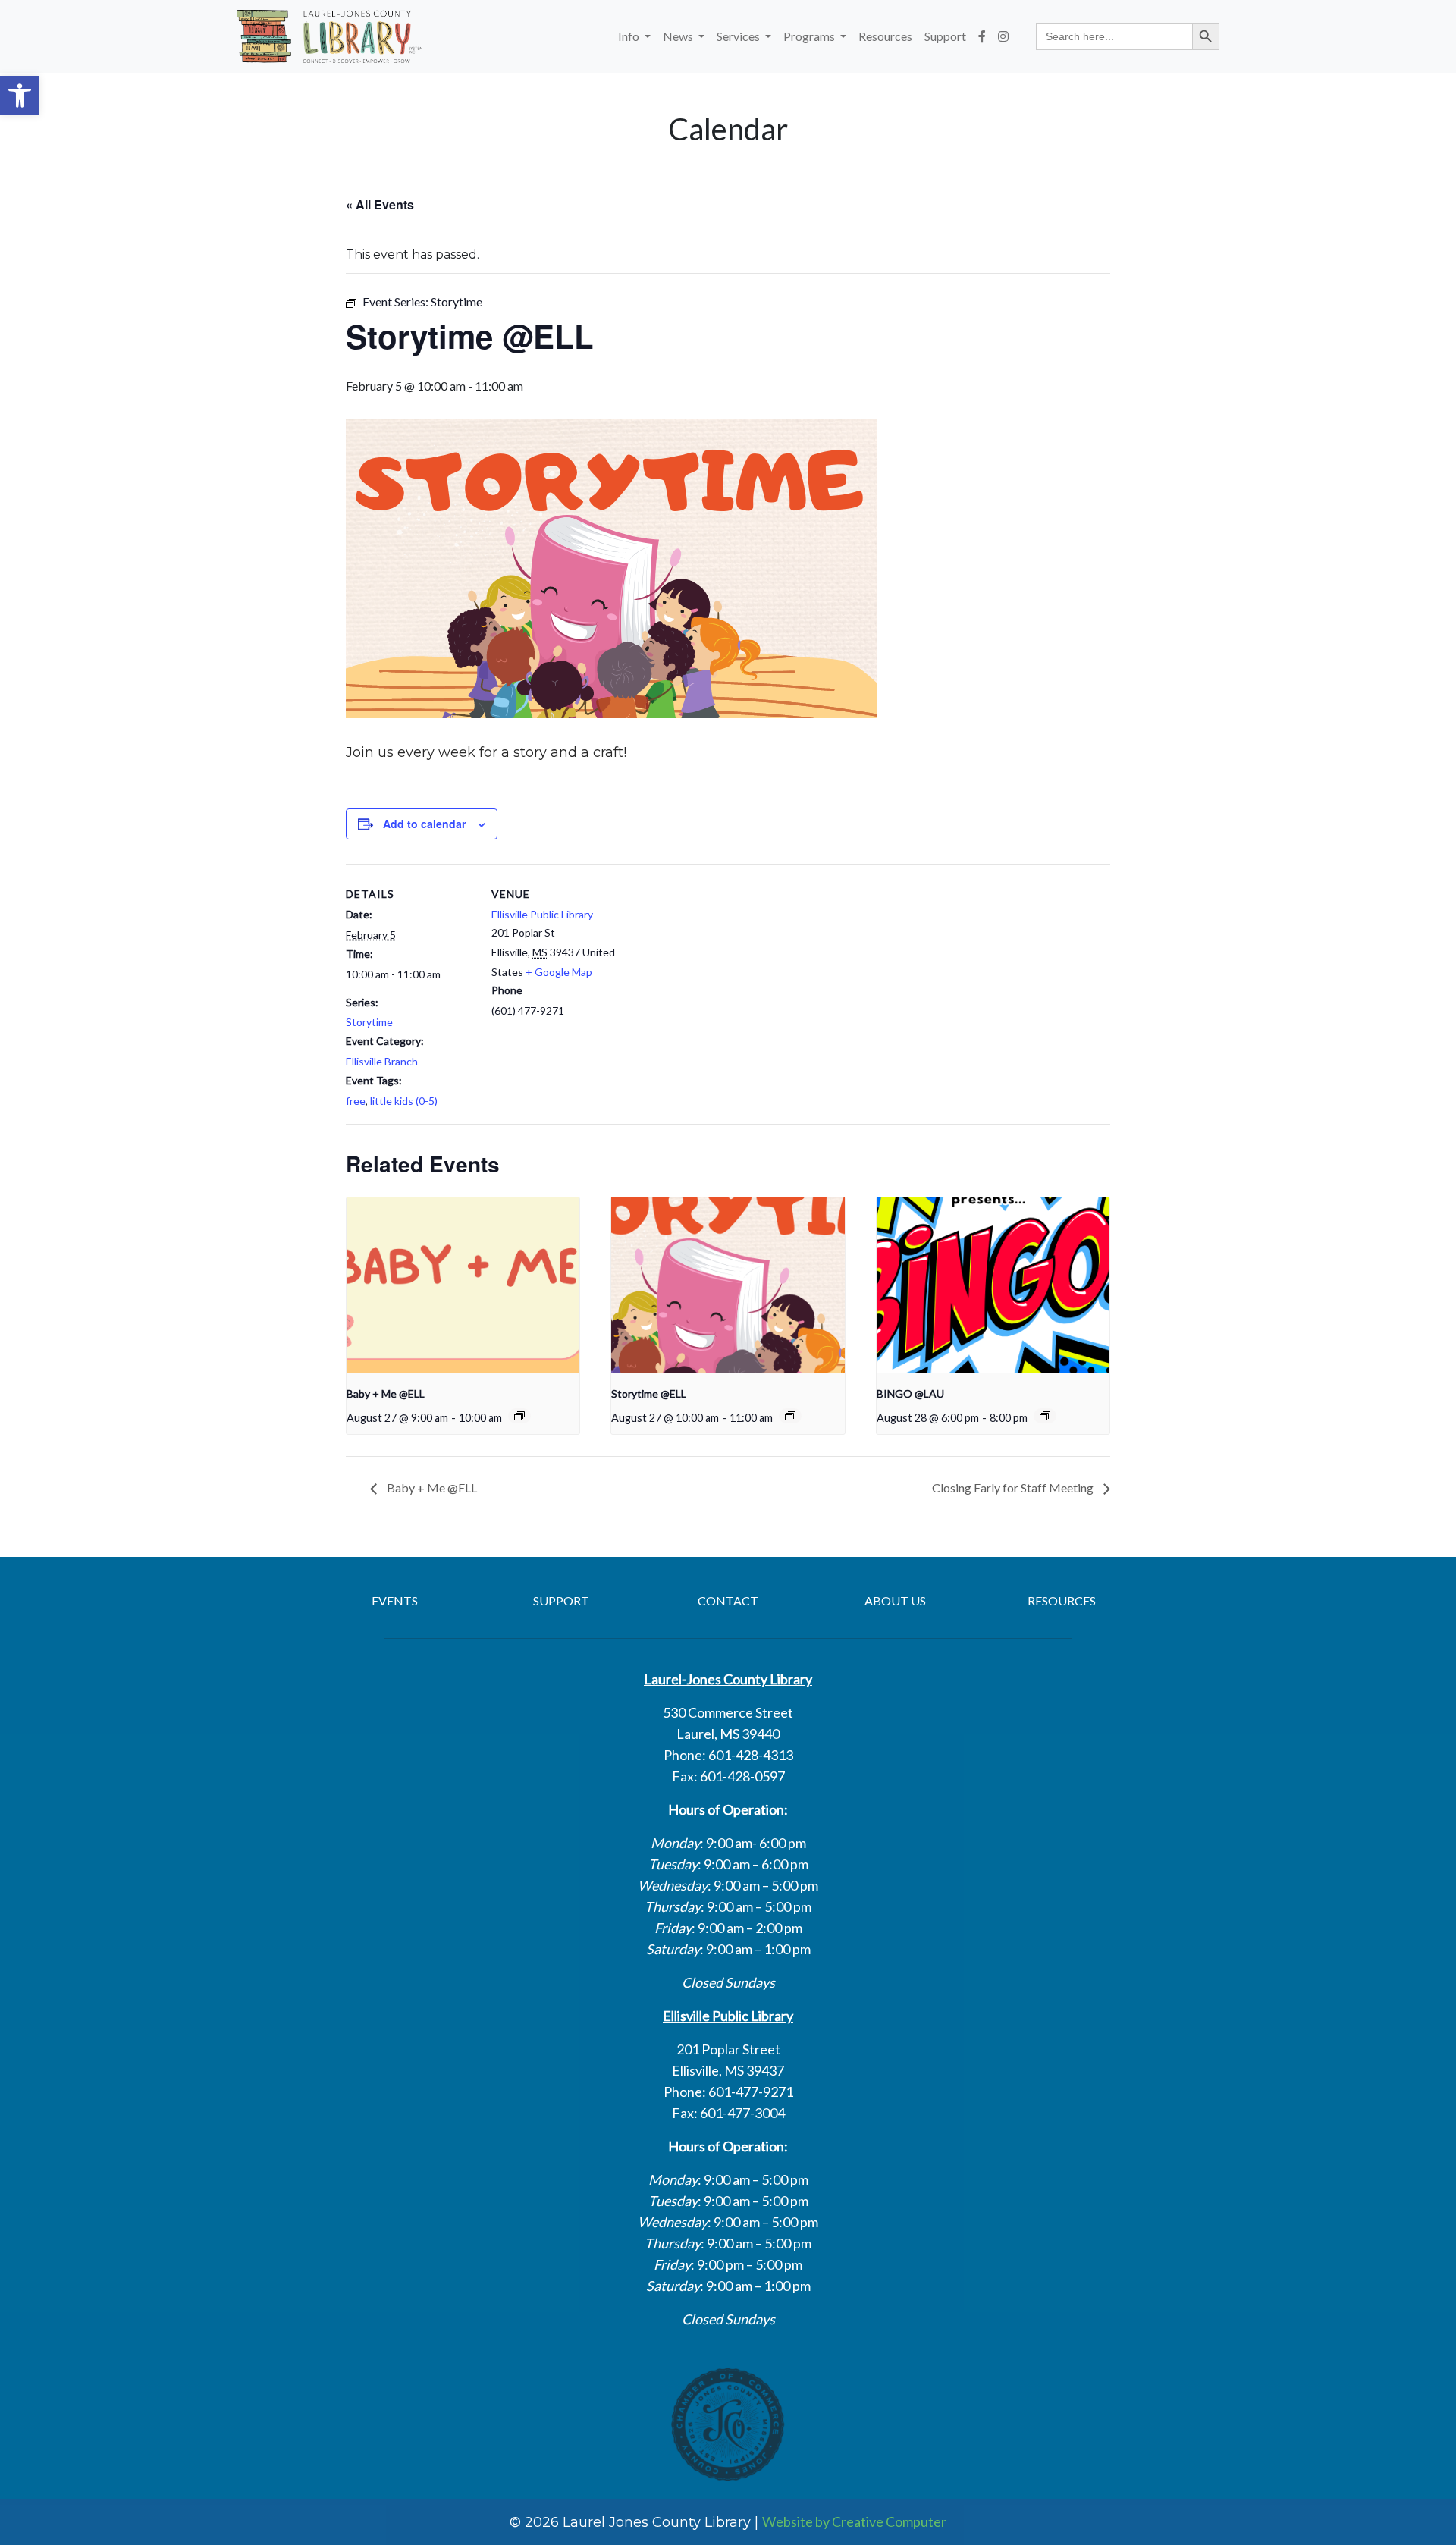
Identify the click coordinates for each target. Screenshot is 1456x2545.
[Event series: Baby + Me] (519, 1416)
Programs (810, 36)
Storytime (369, 1022)
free (356, 1101)
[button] (20, 96)
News (679, 36)
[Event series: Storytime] (790, 1416)
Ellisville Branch (382, 1061)
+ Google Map (559, 972)
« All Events (380, 204)
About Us (895, 1600)
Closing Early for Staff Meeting (1014, 1487)
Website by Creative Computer (854, 2521)
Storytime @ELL (649, 1393)
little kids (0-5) (404, 1101)
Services (739, 36)
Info (630, 36)
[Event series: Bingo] (1045, 1416)
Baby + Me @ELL (386, 1393)
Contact (728, 1600)
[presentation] (463, 1285)
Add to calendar (424, 824)
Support (945, 36)
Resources (885, 36)
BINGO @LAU (910, 1393)
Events (395, 1600)
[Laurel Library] (329, 36)
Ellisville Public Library (542, 914)
